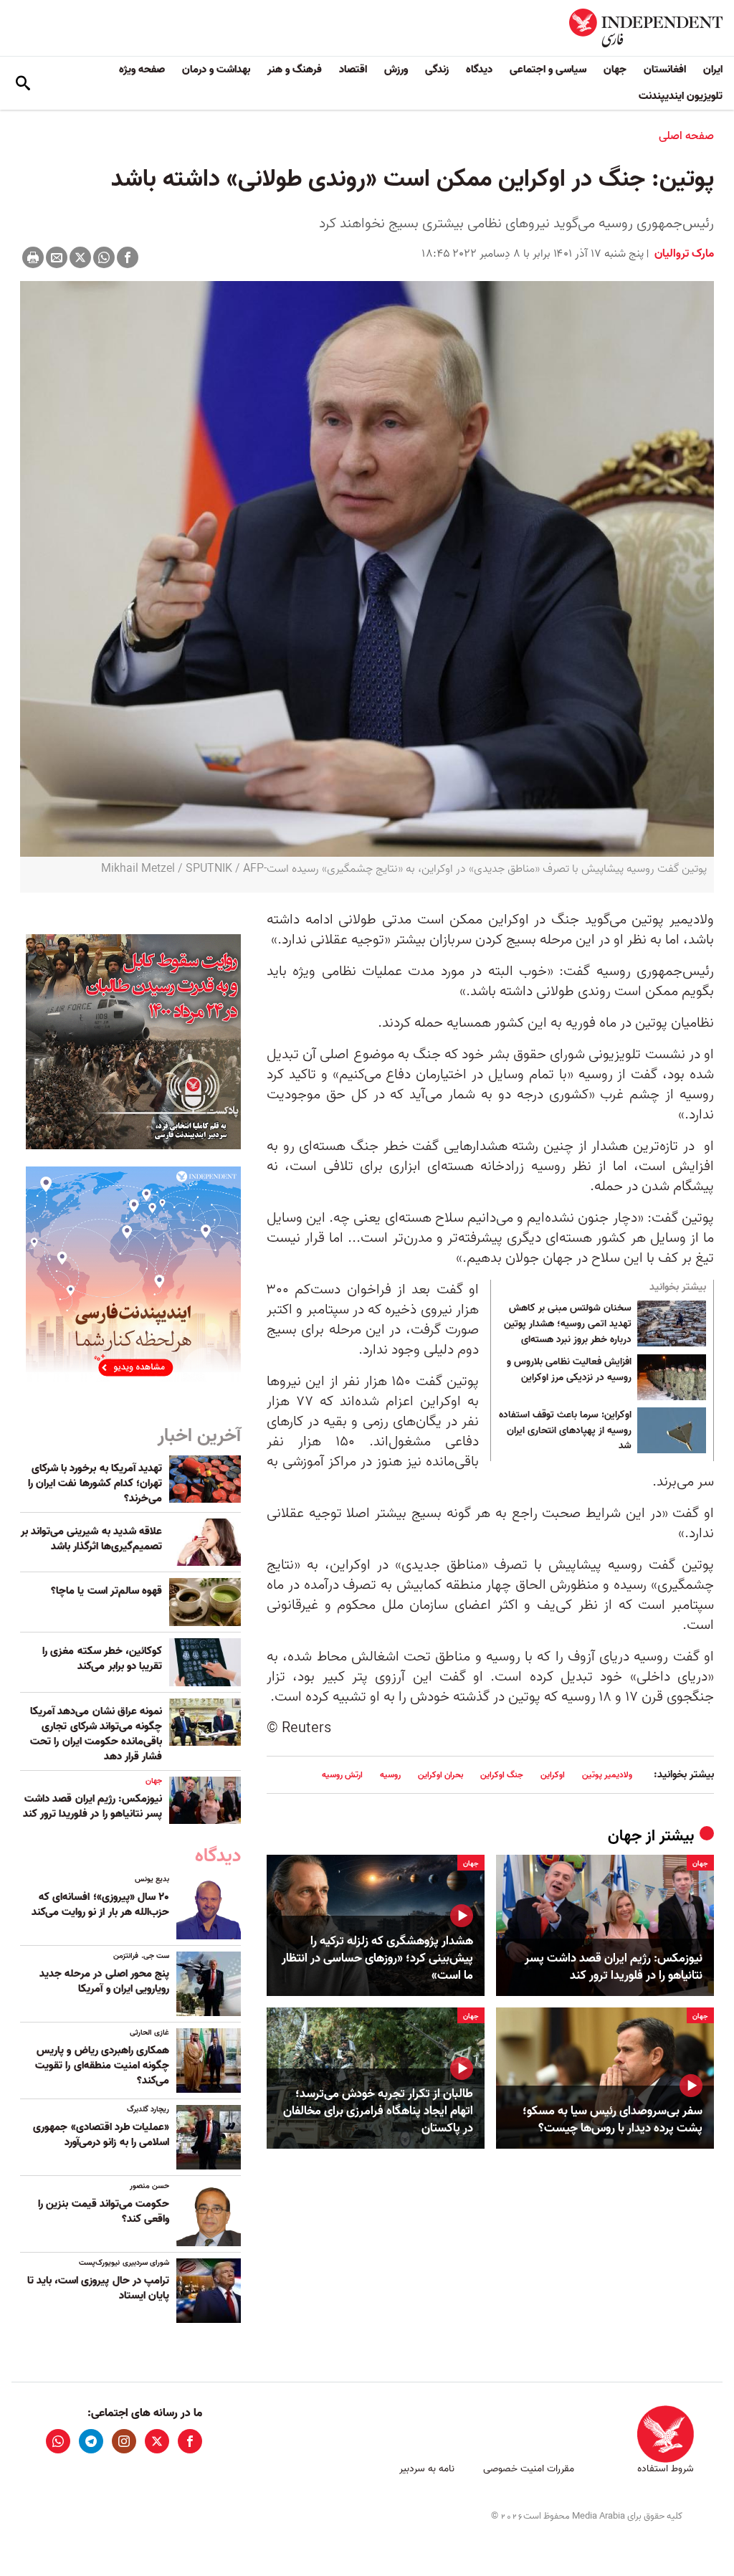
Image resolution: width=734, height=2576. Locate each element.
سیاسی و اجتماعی (548, 70)
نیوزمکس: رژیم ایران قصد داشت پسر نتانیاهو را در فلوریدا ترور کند (614, 1967)
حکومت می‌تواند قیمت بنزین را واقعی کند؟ (104, 2211)
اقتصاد (353, 70)
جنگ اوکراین (502, 1775)
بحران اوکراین (440, 1775)
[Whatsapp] (104, 257)
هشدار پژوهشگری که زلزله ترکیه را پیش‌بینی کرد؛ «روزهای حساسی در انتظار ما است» (377, 1958)
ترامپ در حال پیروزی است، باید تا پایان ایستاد (98, 2288)
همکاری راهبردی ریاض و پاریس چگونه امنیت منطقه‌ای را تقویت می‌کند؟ (102, 2066)
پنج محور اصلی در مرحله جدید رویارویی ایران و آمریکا (104, 1981)
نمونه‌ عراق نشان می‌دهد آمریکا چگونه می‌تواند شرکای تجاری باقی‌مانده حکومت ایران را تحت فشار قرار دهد (96, 1734)
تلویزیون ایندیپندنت (681, 96)
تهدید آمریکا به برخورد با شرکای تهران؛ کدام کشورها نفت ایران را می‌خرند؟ (95, 1483)
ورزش (396, 70)
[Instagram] (124, 2441)
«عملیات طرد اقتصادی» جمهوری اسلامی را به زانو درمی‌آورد (101, 2135)
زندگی (437, 70)
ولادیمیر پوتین (607, 1775)
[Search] (23, 83)
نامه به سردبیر (427, 2469)
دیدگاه (479, 70)
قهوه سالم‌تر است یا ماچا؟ (106, 1591)
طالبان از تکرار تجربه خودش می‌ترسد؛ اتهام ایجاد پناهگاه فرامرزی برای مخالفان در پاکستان (378, 2111)
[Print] (33, 257)
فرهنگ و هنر (295, 70)
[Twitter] (80, 257)
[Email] (57, 257)
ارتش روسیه (342, 1775)
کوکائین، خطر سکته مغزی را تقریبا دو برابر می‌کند (102, 1659)
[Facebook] (128, 257)
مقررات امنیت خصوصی (529, 2469)
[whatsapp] (58, 2441)
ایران (713, 70)
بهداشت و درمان (216, 70)
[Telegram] (91, 2441)
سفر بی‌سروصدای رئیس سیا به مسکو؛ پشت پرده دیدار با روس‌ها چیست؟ (613, 2120)
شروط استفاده (666, 2469)
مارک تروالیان (683, 254)
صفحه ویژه (142, 70)
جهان (615, 70)
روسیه (390, 1775)
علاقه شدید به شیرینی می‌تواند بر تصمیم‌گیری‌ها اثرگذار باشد (91, 1539)
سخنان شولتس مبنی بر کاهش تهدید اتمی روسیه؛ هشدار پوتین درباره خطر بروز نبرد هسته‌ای (568, 1324)
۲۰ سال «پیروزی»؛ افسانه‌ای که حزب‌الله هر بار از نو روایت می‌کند (100, 1905)
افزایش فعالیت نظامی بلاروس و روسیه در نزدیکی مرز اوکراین (569, 1370)
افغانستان (665, 70)
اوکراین (553, 1775)
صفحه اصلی (686, 136)
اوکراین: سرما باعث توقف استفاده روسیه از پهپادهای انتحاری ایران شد (565, 1431)
